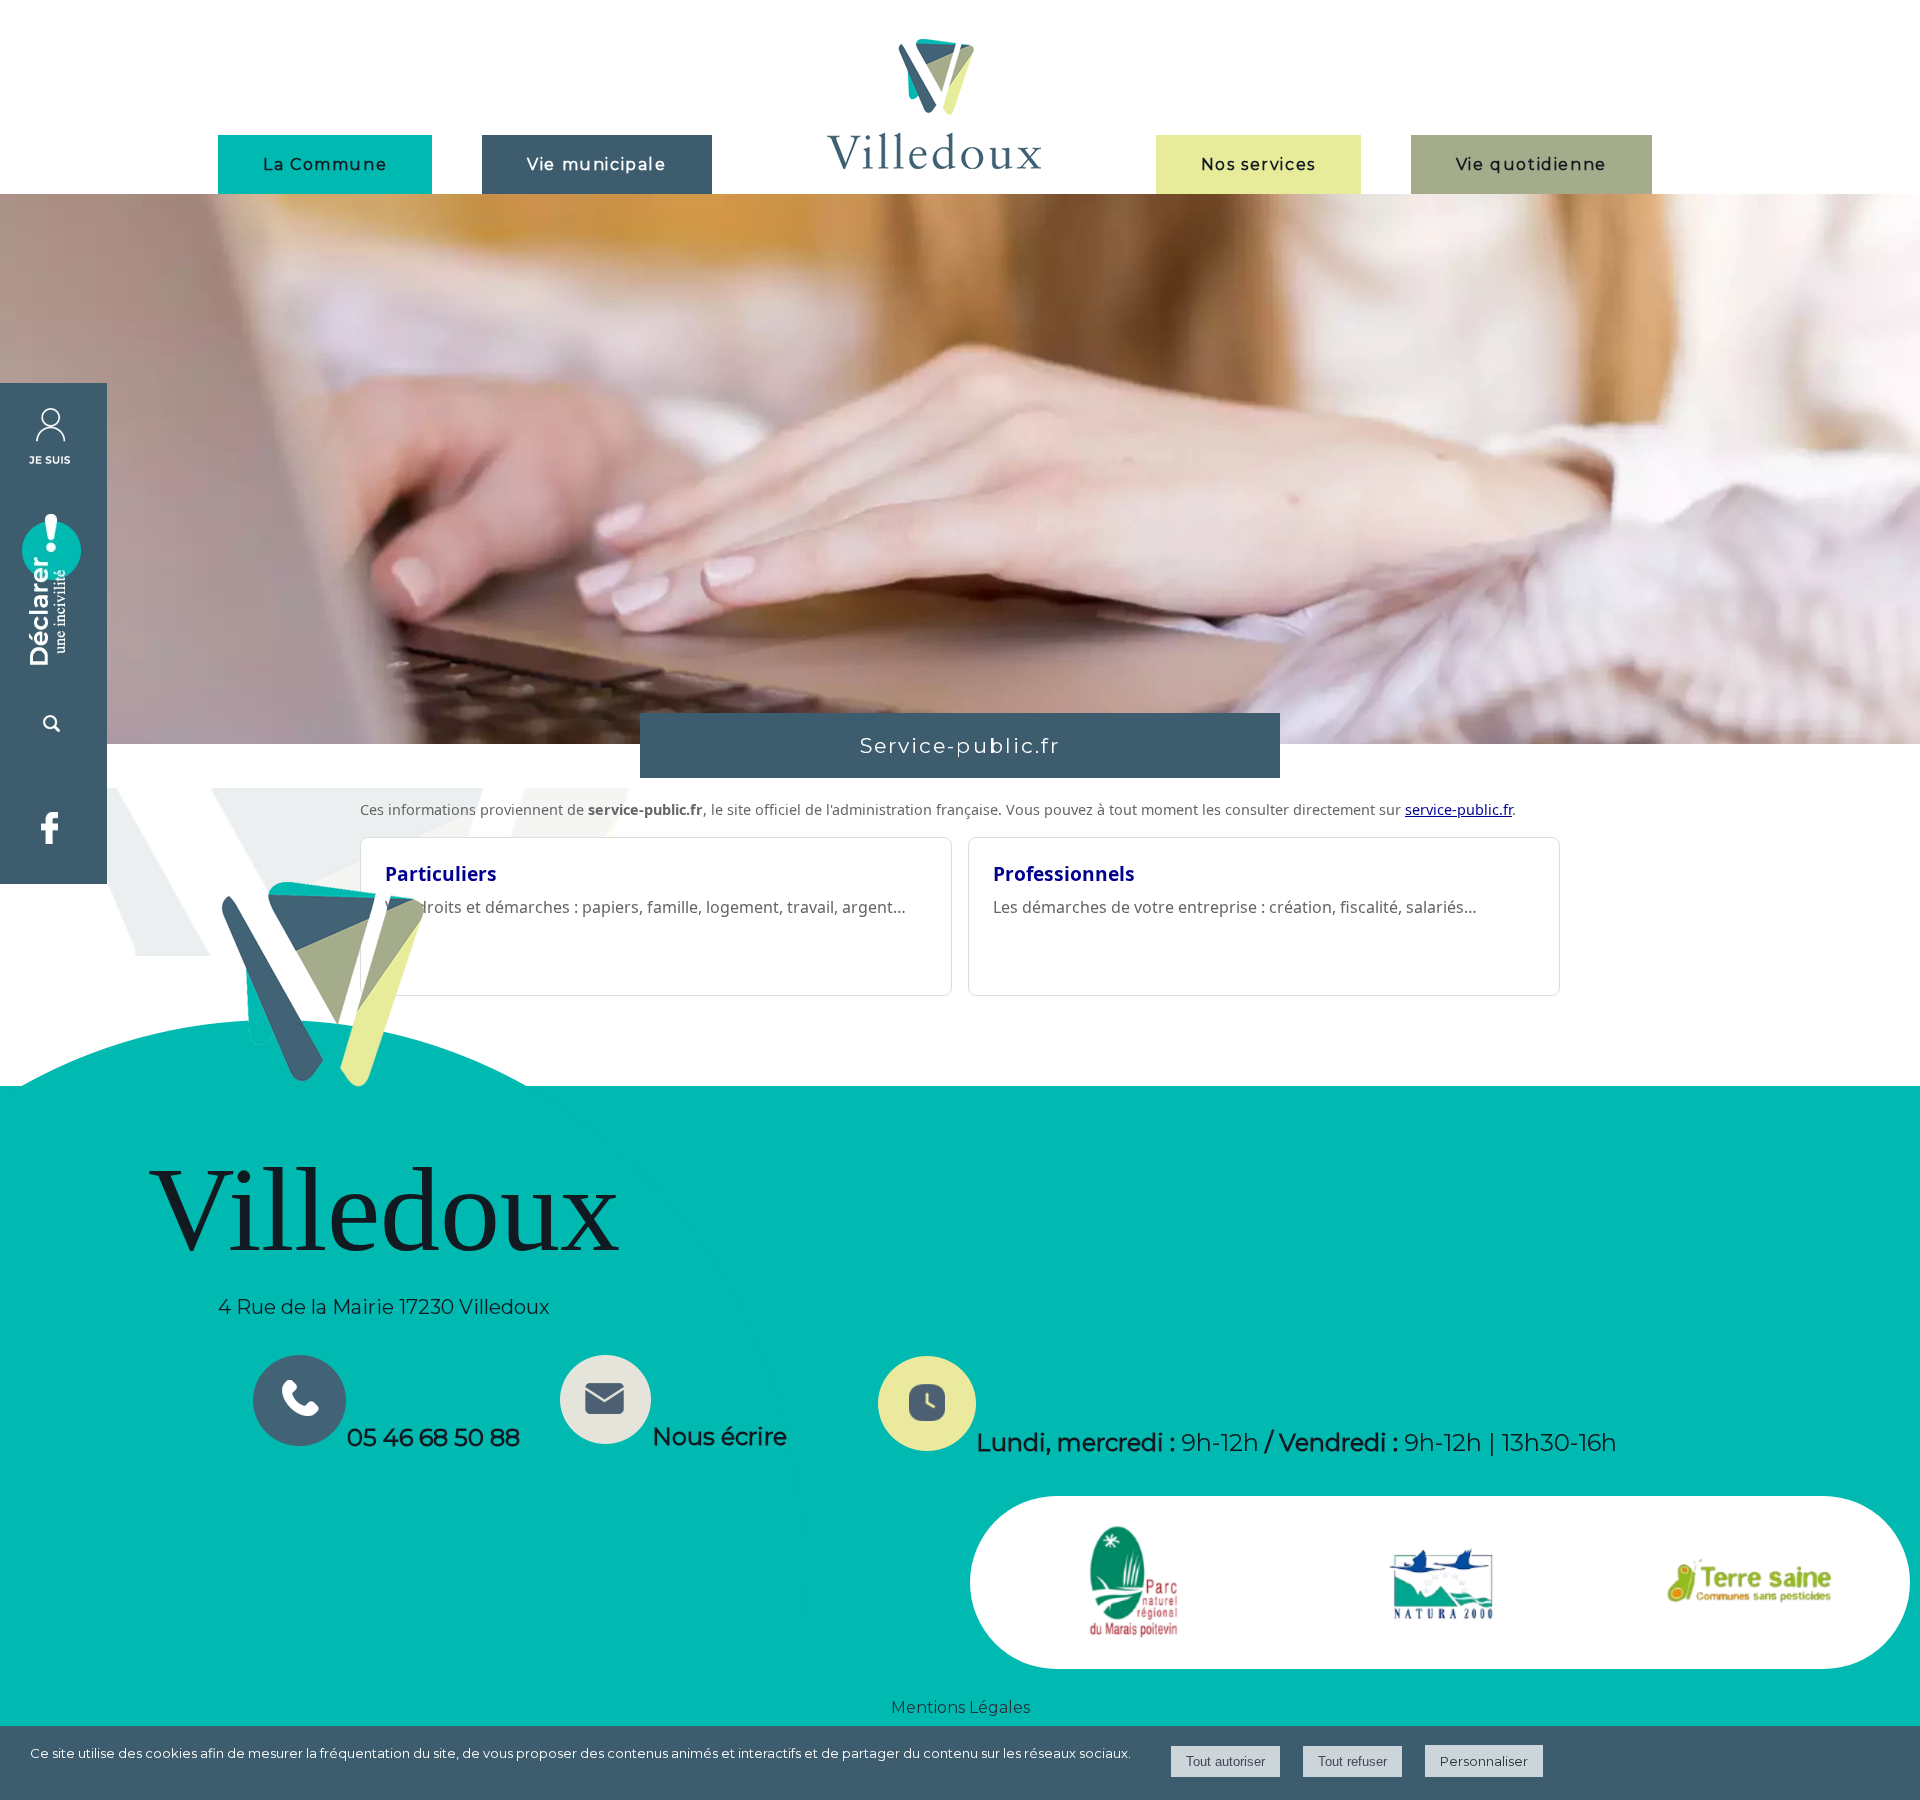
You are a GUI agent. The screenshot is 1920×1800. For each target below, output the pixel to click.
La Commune (325, 164)
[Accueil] (934, 106)
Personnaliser (1484, 1761)
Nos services (1258, 164)
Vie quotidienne (1531, 164)
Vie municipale (596, 164)
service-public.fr (1458, 809)
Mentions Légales (960, 1707)
